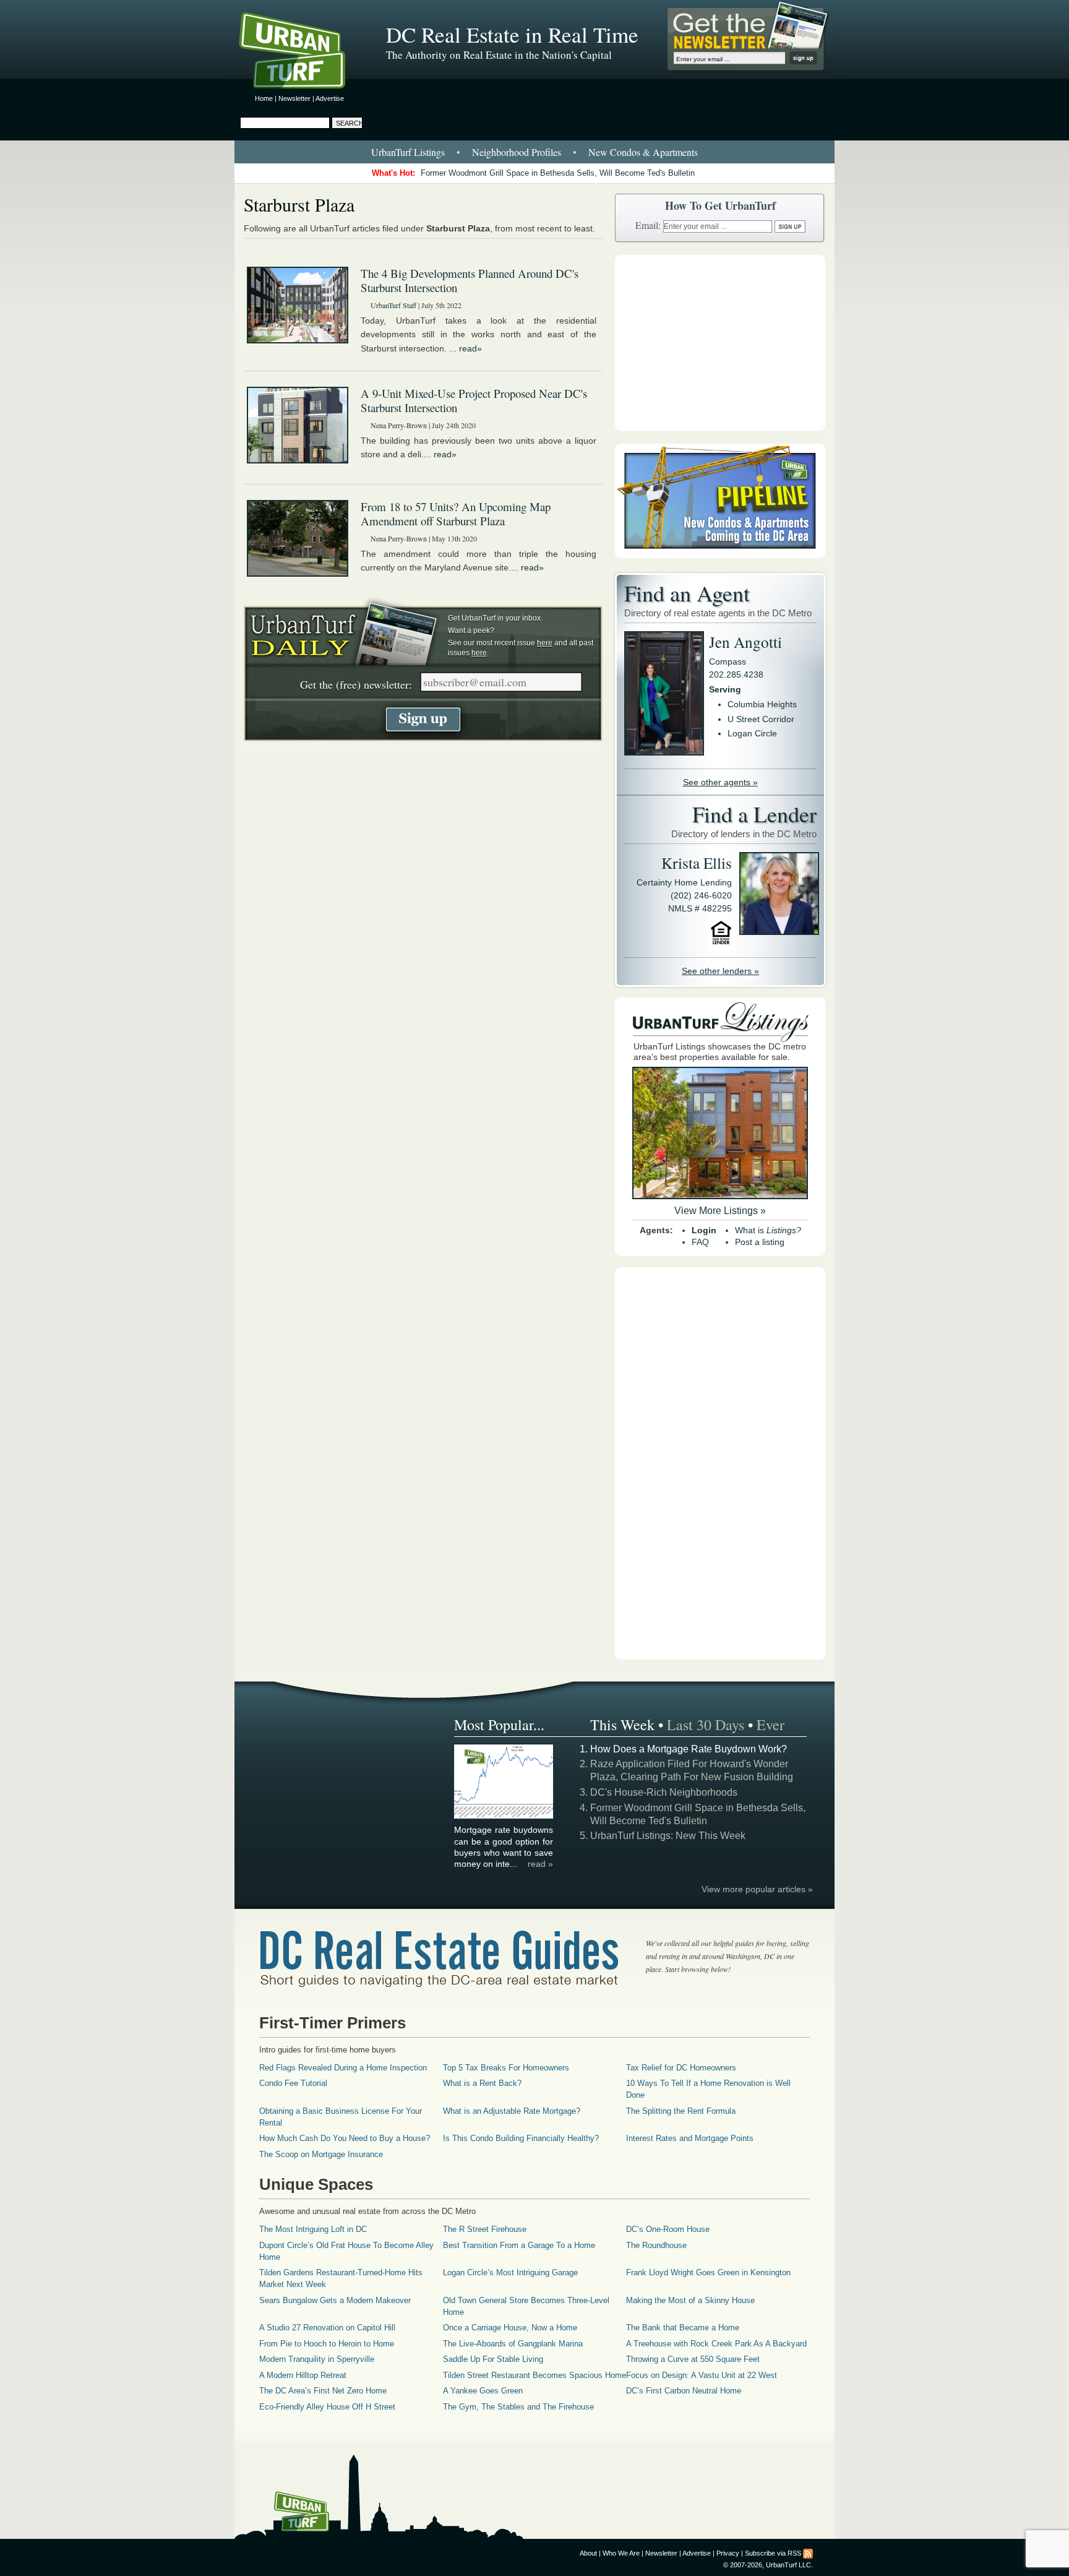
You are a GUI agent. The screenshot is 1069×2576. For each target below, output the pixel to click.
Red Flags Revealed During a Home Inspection (343, 2068)
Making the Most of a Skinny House (690, 2300)
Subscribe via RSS (773, 2553)
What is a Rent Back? (482, 2083)
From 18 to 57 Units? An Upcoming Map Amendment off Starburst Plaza (456, 514)
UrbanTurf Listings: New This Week (668, 1836)
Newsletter (294, 98)
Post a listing (760, 1242)
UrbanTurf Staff (393, 305)
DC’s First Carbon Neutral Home (684, 2391)
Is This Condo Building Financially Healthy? (521, 2138)
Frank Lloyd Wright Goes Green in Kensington (708, 2272)
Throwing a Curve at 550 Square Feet (693, 2359)
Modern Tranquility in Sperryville (317, 2359)
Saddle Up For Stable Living (493, 2359)
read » (540, 1864)
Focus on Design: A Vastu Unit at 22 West (702, 2375)
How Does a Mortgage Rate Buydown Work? (689, 1749)
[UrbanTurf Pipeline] (720, 555)
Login (704, 1230)
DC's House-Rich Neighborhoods (664, 1792)
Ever (771, 1725)
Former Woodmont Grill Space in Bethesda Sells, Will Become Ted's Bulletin (558, 173)
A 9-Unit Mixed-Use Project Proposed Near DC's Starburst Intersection (474, 400)
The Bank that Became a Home (683, 2328)
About (588, 2553)
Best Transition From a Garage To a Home (519, 2245)
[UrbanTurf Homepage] (303, 53)
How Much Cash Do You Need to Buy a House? (345, 2138)
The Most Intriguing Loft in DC (313, 2229)
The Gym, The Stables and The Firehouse (518, 2407)
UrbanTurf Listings (408, 152)
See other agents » (720, 782)
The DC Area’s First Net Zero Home (323, 2391)
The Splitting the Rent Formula (681, 2111)
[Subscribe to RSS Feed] (808, 2553)
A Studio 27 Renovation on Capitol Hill (327, 2328)
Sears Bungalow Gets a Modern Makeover (335, 2300)
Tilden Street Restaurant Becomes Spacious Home (534, 2375)
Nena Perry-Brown (399, 425)
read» (470, 348)
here (545, 643)
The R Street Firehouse (485, 2229)
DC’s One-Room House (668, 2229)
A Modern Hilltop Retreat (303, 2375)
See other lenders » (720, 971)
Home (264, 98)
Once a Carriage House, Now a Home (510, 2328)
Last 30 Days (706, 1725)
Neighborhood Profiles (517, 152)
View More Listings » (720, 1211)
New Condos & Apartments (643, 152)
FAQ (700, 1242)
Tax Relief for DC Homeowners (681, 2068)
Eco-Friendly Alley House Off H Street (327, 2407)
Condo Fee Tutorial (293, 2083)
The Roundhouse (656, 2245)
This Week (622, 1725)
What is (768, 1230)
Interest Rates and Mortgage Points (690, 2138)
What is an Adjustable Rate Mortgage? (512, 2111)
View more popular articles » (757, 1889)
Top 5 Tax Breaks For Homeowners (506, 2068)
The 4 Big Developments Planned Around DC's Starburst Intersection (470, 280)
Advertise (330, 98)
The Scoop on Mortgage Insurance (321, 2154)
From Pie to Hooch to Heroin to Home (327, 2344)
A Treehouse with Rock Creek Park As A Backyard (716, 2344)
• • (534, 152)
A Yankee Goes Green (483, 2391)
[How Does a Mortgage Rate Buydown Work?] (504, 1817)
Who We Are (621, 2553)
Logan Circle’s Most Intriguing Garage (510, 2272)
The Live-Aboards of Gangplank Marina (513, 2344)
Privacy (728, 2553)
